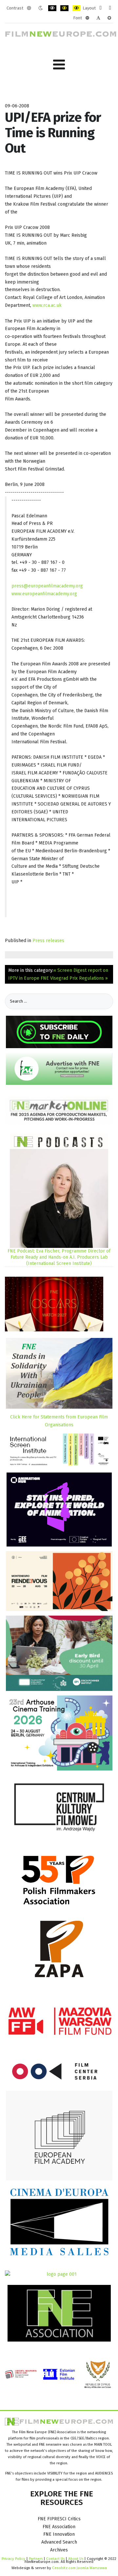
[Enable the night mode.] (40, 8)
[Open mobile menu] (59, 65)
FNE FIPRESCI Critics (59, 2519)
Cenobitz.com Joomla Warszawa (79, 2568)
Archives (59, 2550)
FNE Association (59, 2527)
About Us (76, 2559)
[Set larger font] (109, 18)
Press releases (48, 941)
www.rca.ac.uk (47, 305)
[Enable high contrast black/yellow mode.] (64, 8)
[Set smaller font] (87, 18)
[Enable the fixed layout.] (100, 8)
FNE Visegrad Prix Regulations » (74, 978)
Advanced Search (59, 2542)
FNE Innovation (59, 2534)
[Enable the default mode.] (29, 8)
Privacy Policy (13, 2559)
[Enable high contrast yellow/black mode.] (77, 8)
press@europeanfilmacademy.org (47, 586)
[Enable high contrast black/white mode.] (52, 8)
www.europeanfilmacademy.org (44, 594)
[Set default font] (98, 18)
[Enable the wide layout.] (110, 8)
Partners (36, 2559)
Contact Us (56, 2559)
